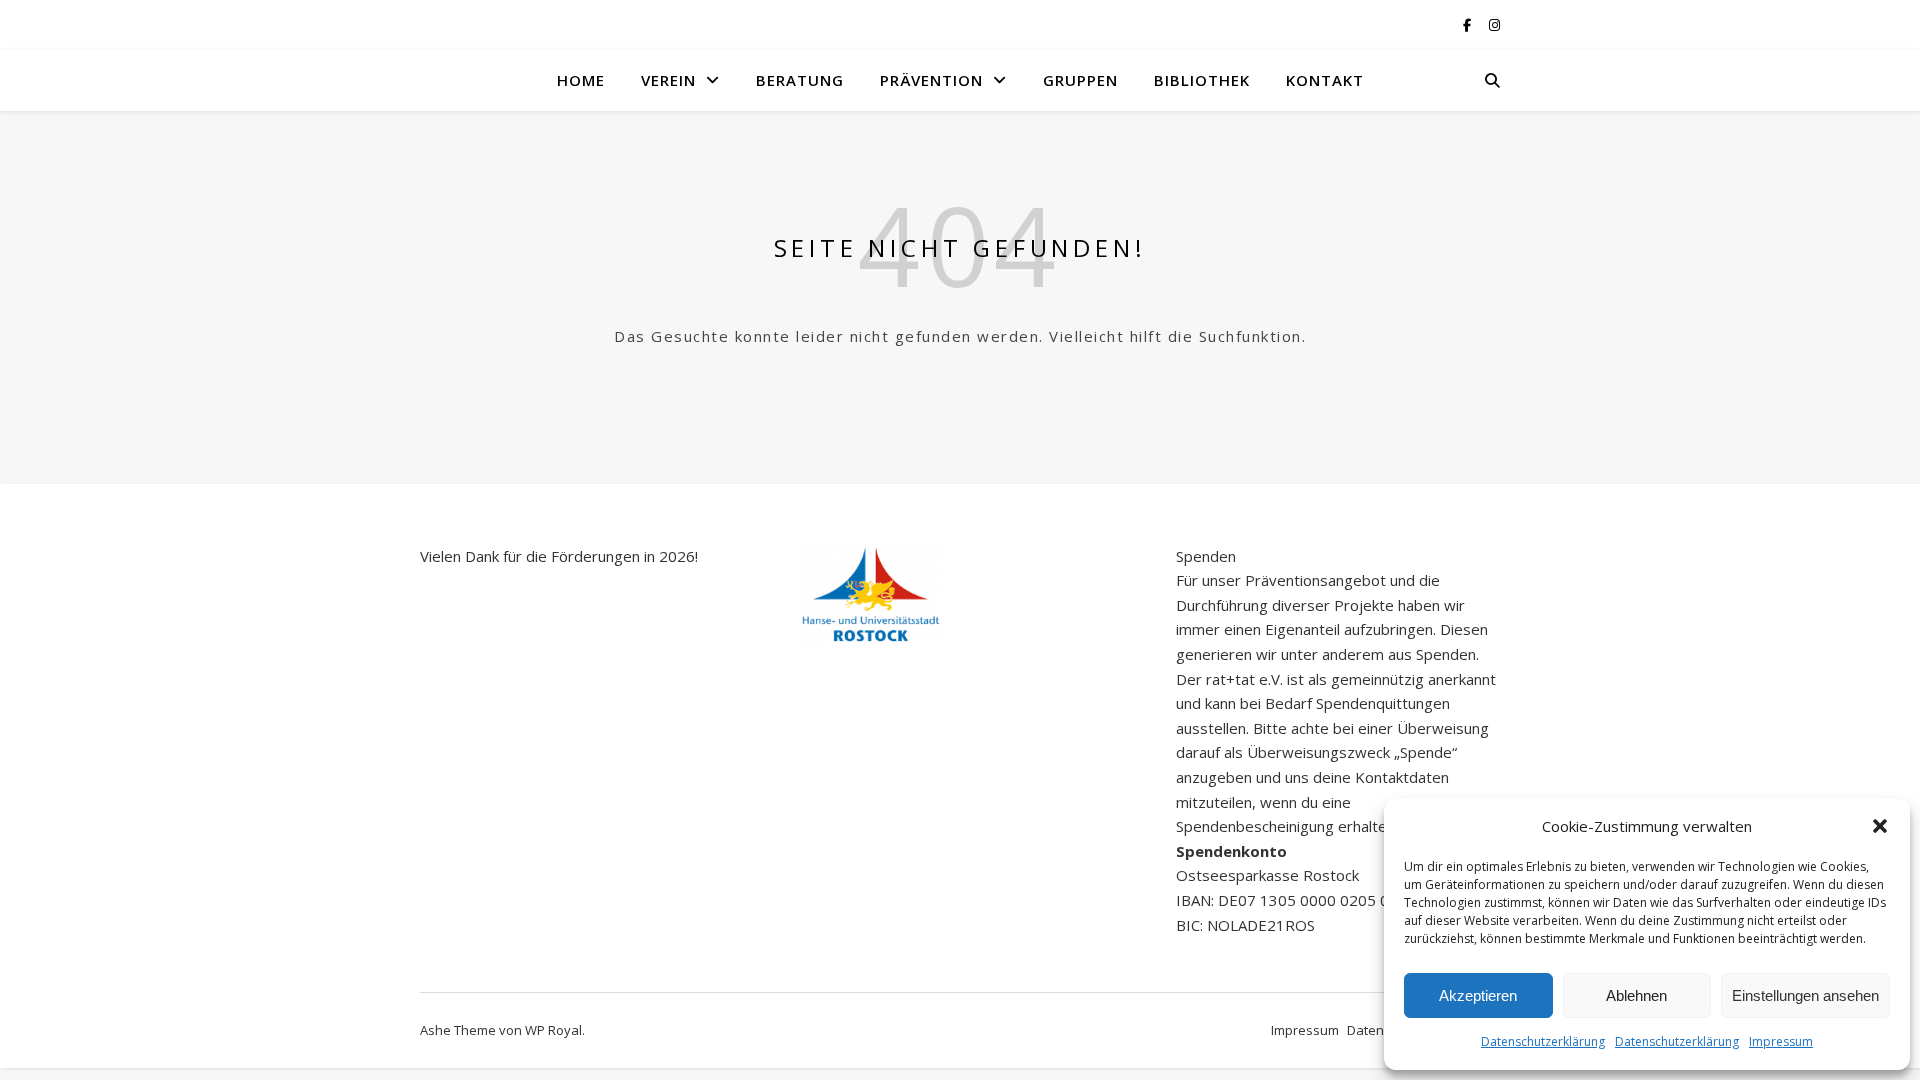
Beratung (800, 80)
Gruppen (1080, 80)
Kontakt (1325, 80)
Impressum (1781, 1041)
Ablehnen (1636, 995)
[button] (1880, 826)
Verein (668, 80)
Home (581, 80)
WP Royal (553, 1030)
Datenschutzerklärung (1543, 1041)
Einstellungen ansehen (1805, 995)
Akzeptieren (1478, 995)
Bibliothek (1202, 80)
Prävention (931, 80)
